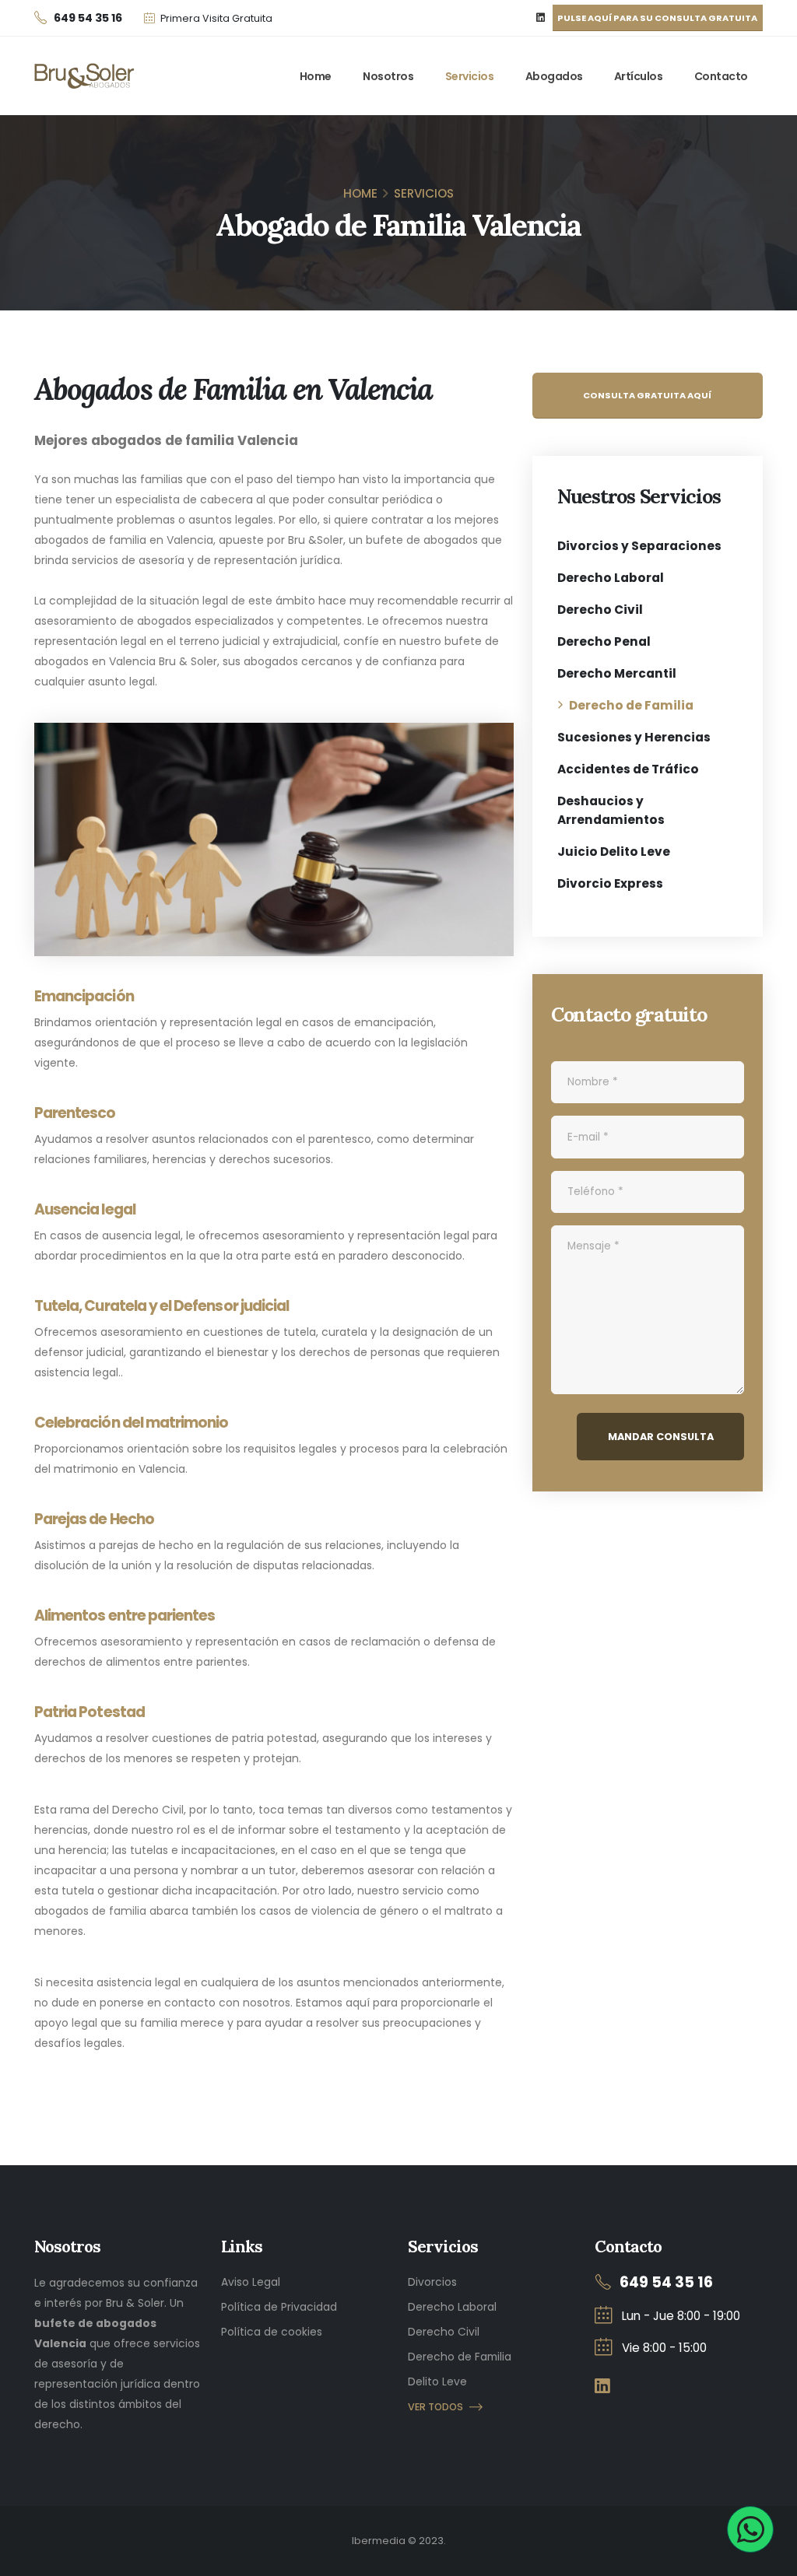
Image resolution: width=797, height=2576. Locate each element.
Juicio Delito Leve (614, 852)
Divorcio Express (610, 883)
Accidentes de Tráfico (628, 769)
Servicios (470, 76)
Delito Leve (437, 2381)
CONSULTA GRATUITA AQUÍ (647, 395)
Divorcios (432, 2282)
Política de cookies (272, 2332)
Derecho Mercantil (617, 673)
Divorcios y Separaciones (639, 546)
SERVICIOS (424, 193)
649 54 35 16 (666, 2282)
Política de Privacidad (279, 2307)
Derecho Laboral (611, 578)
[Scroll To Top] (770, 2558)
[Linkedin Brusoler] (541, 18)
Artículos (639, 76)
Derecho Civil (600, 610)
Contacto (721, 76)
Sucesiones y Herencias (634, 737)
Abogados (554, 76)
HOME (360, 193)
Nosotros (388, 76)
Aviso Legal (251, 2282)
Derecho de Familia (631, 705)
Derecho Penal (604, 641)
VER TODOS (435, 2407)
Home (316, 76)
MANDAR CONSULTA (661, 1437)
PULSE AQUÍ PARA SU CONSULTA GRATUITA (657, 18)
